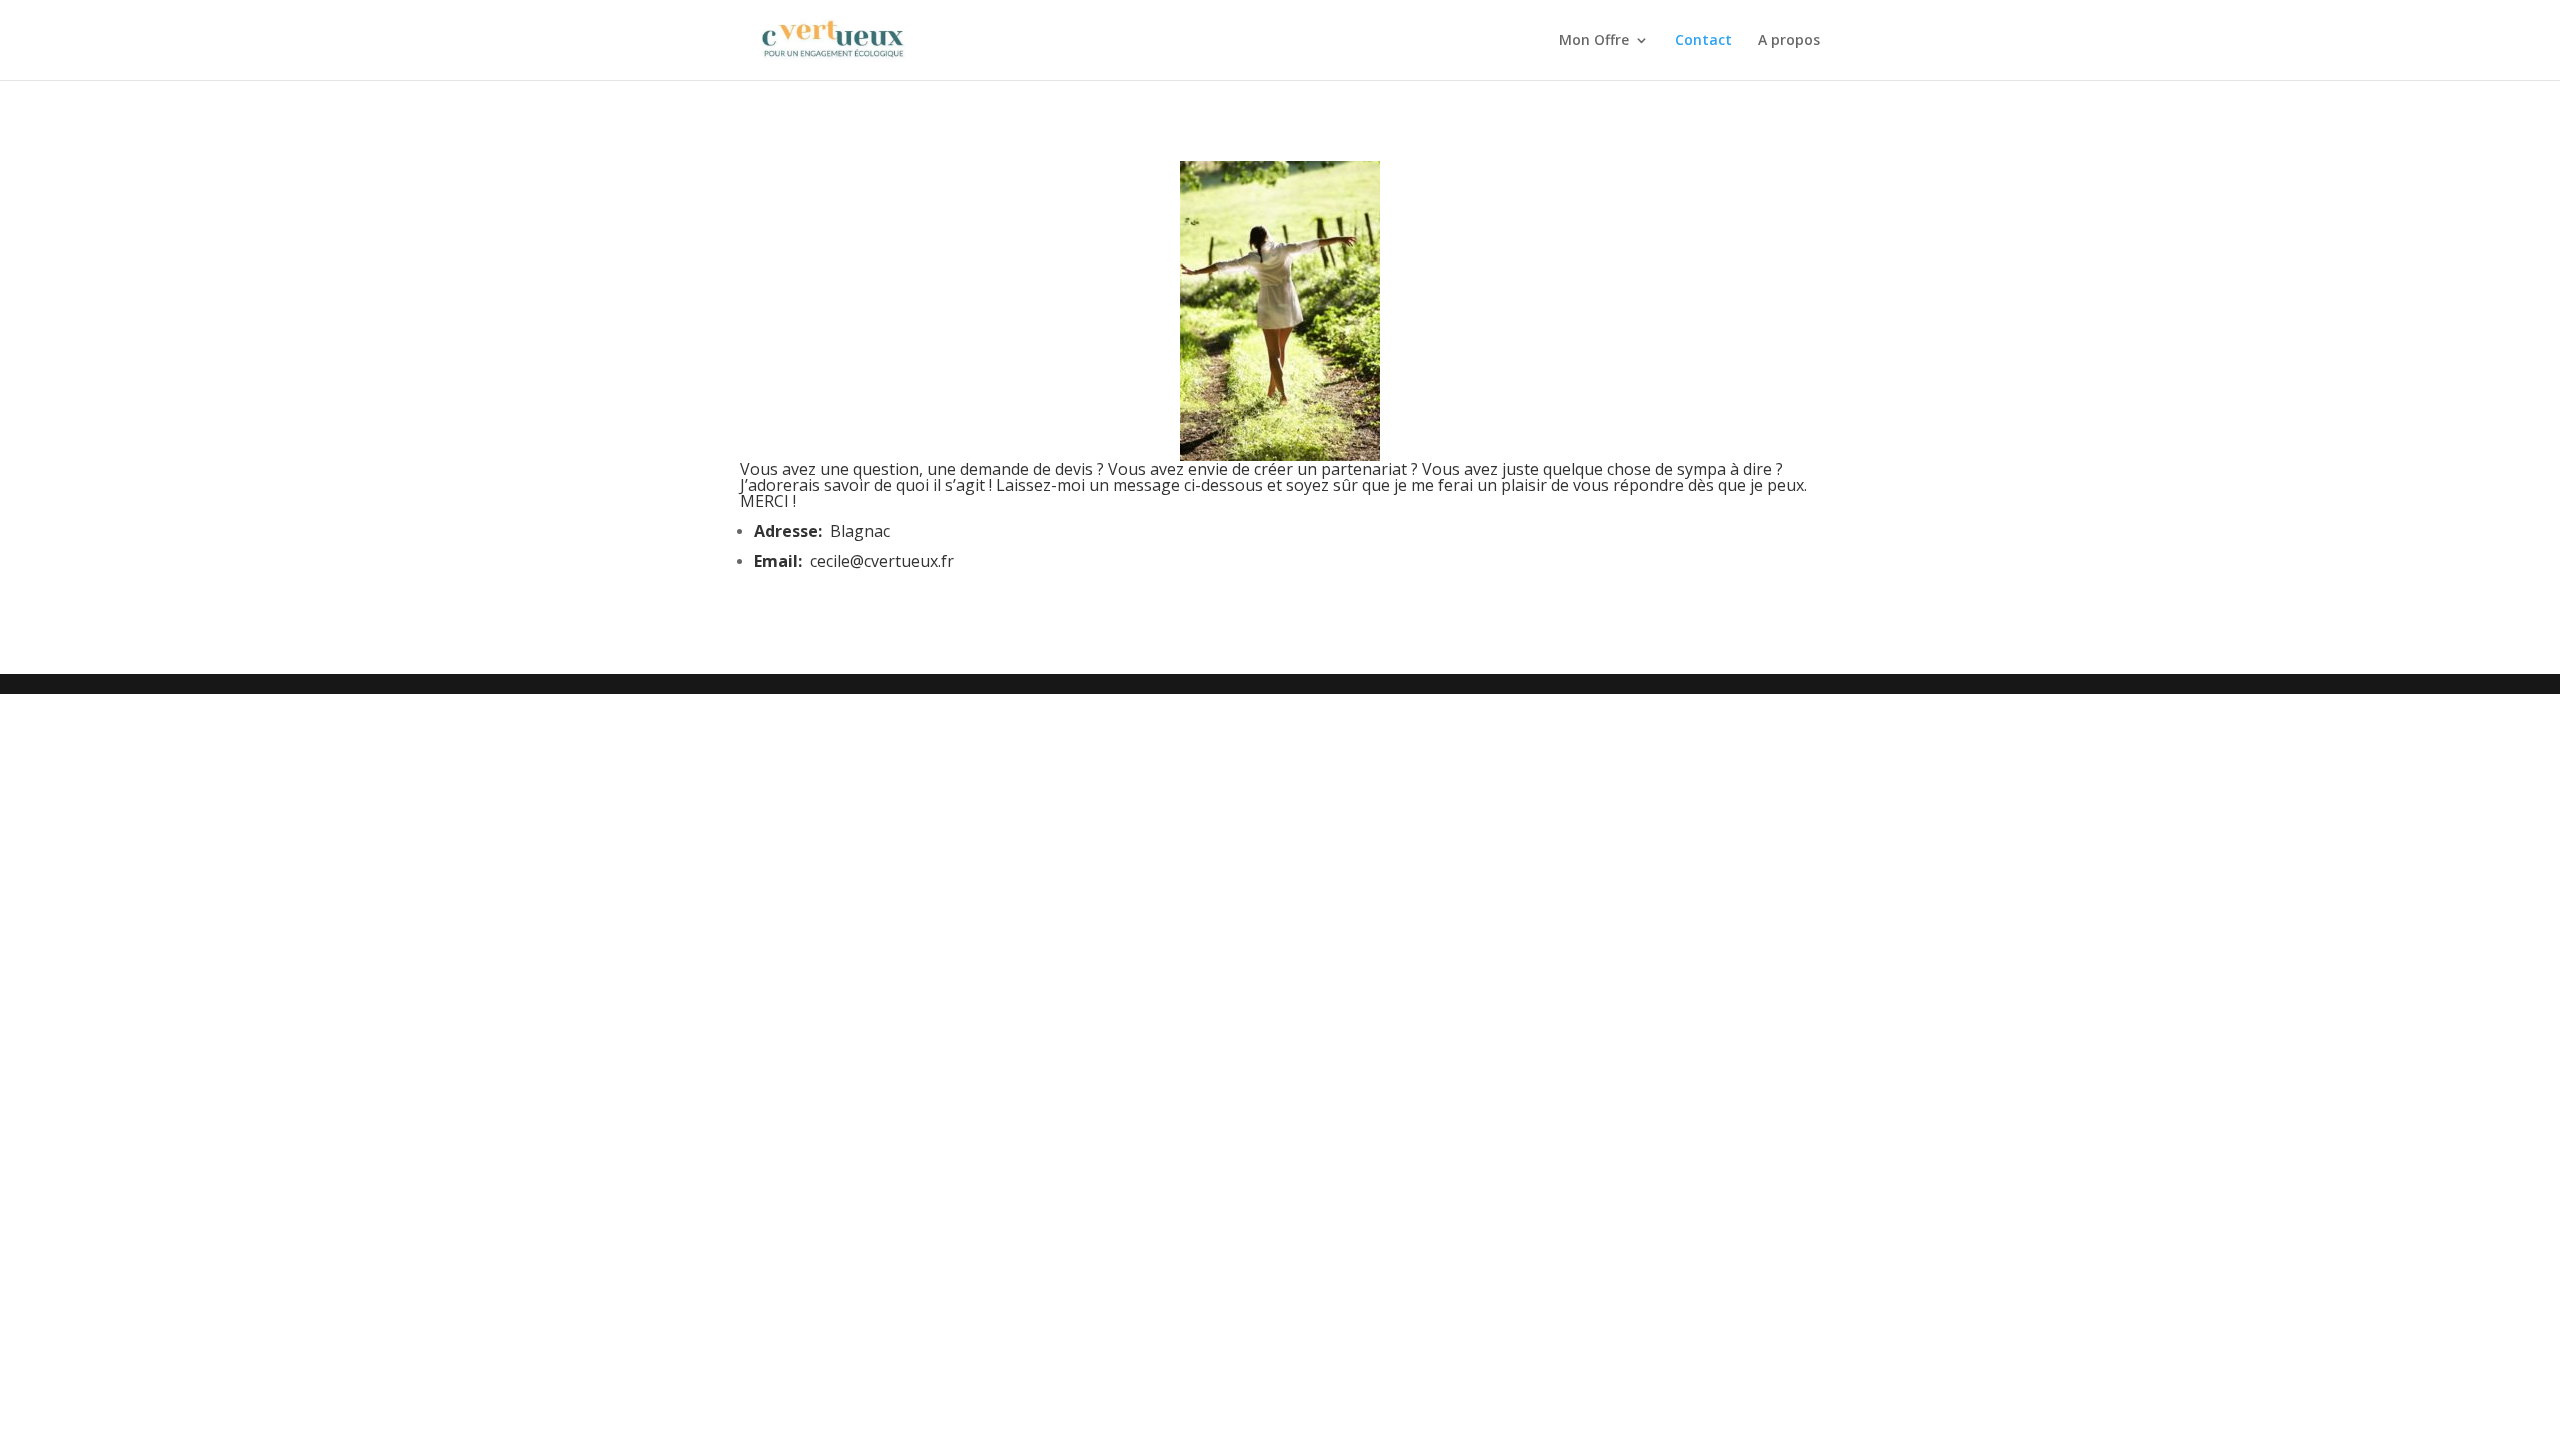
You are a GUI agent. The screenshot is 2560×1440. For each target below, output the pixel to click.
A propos (1789, 41)
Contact (1703, 41)
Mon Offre (1594, 41)
